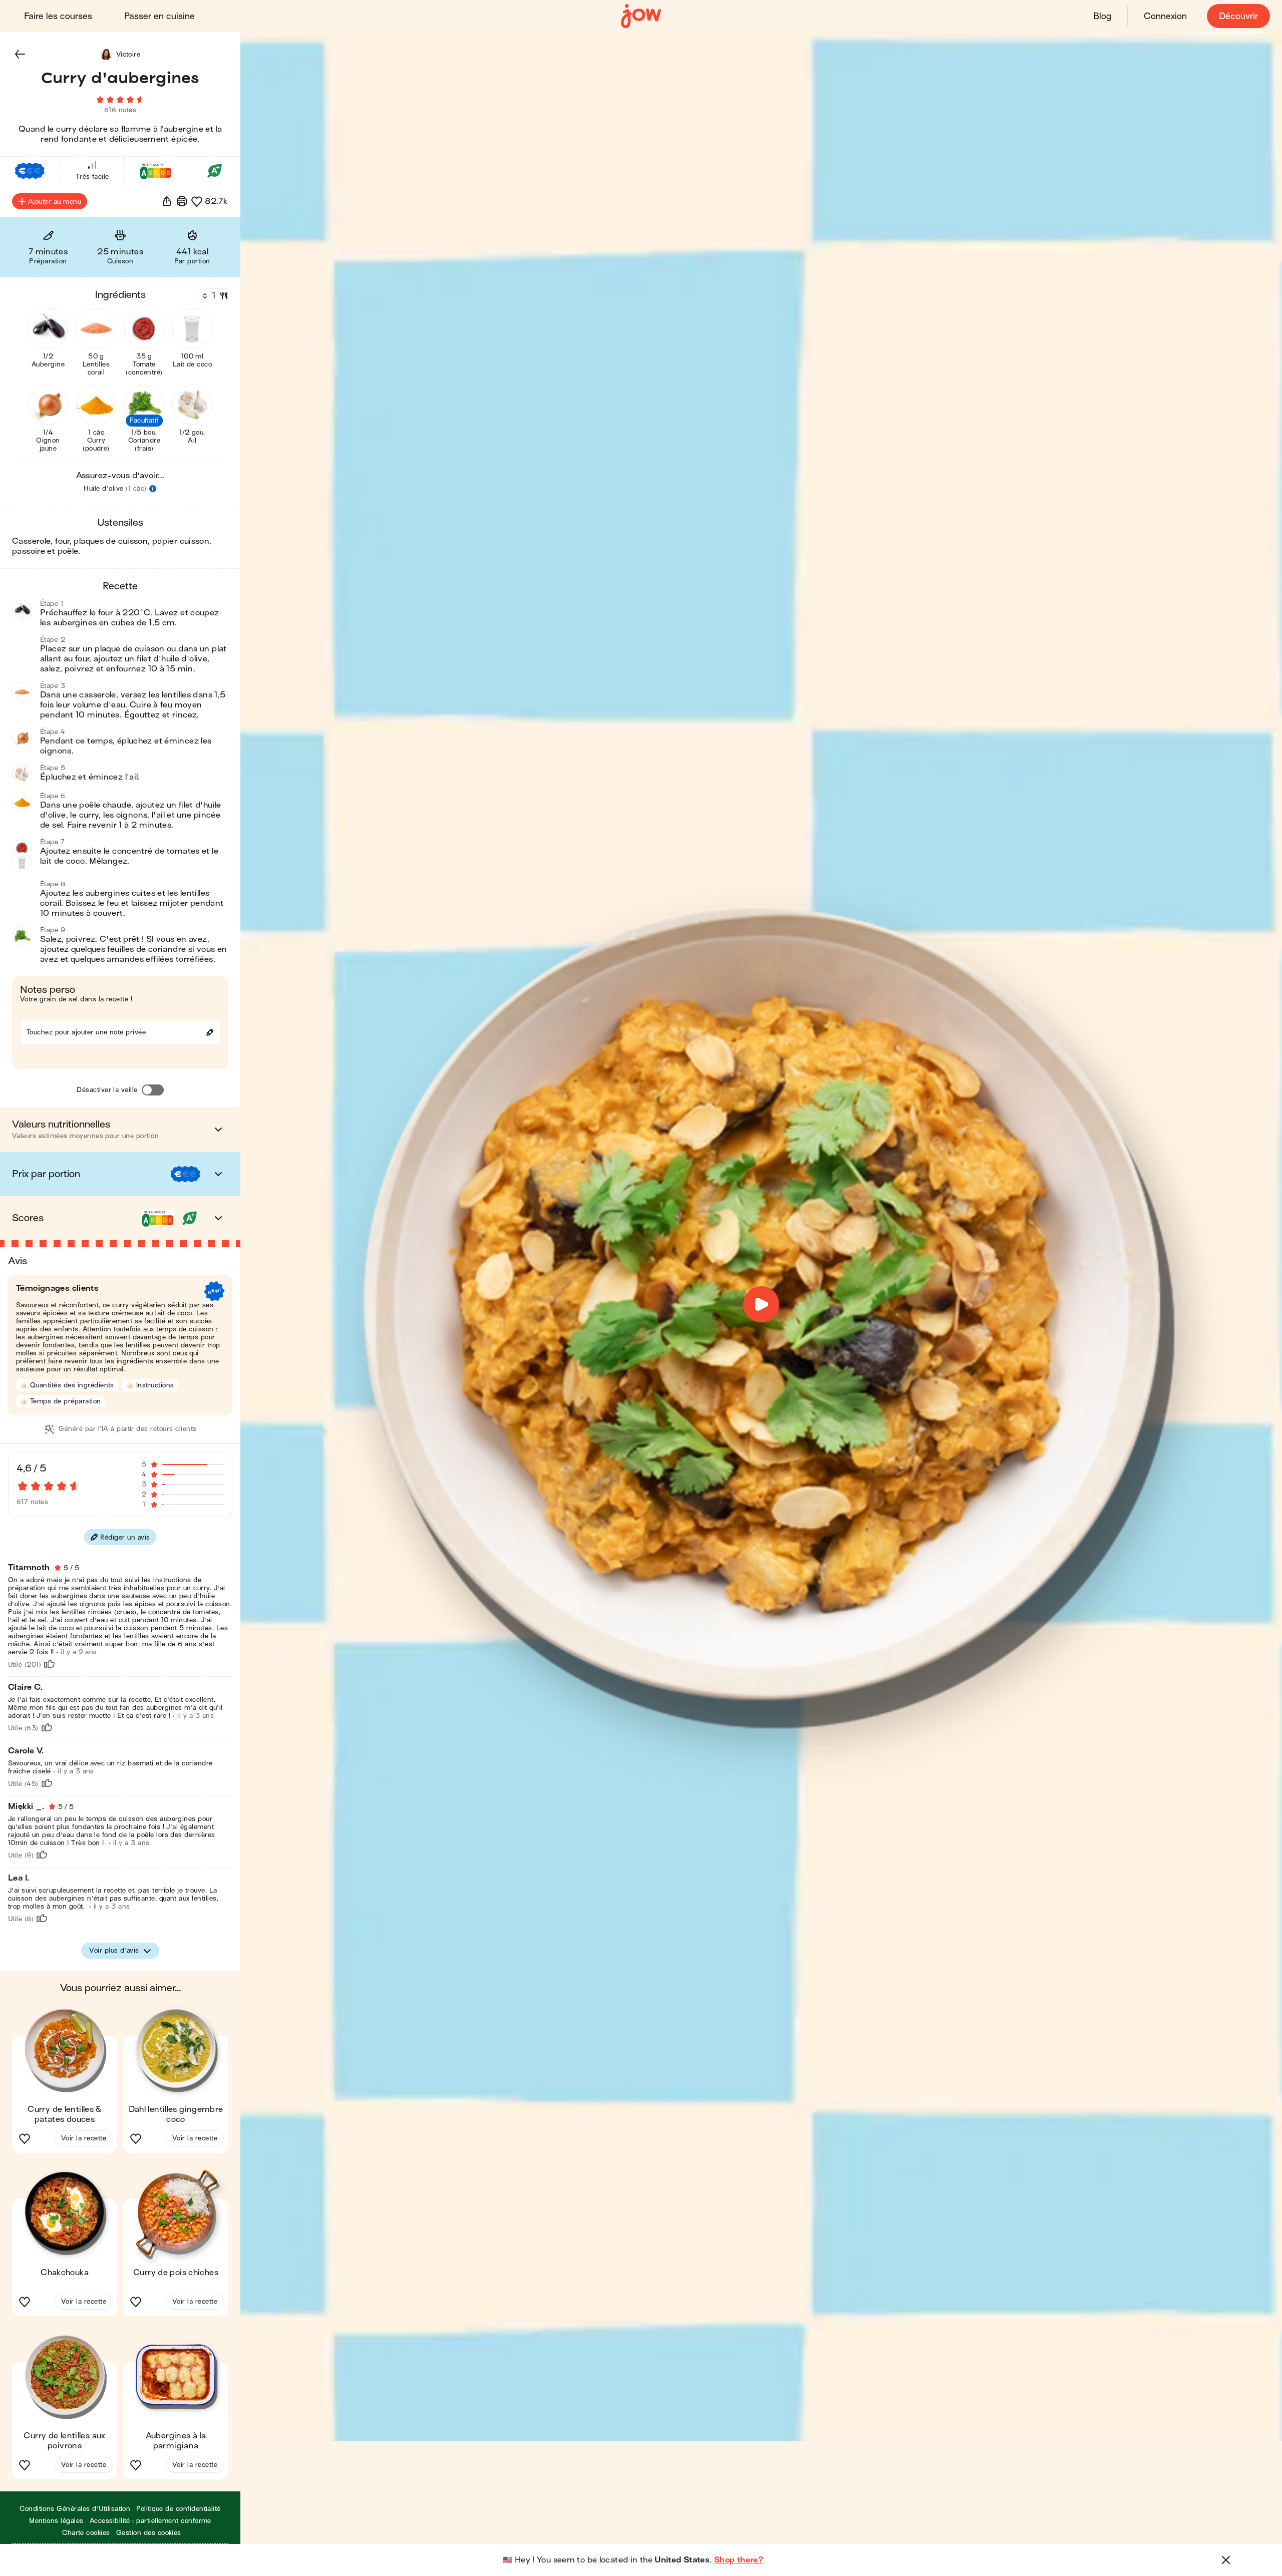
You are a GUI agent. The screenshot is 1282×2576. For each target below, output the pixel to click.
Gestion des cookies (149, 2533)
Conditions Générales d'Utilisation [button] (75, 2509)
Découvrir (1238, 16)
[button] (20, 54)
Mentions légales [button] (56, 2521)
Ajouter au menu (55, 202)
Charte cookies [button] (86, 2533)
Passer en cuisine (159, 16)
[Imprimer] (182, 201)
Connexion (1165, 16)
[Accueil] (641, 16)
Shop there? (739, 2560)
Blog (1102, 16)
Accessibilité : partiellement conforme (150, 2521)
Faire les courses (58, 16)
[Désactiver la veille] (153, 1090)
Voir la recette (84, 2138)
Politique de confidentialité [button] (178, 2509)
